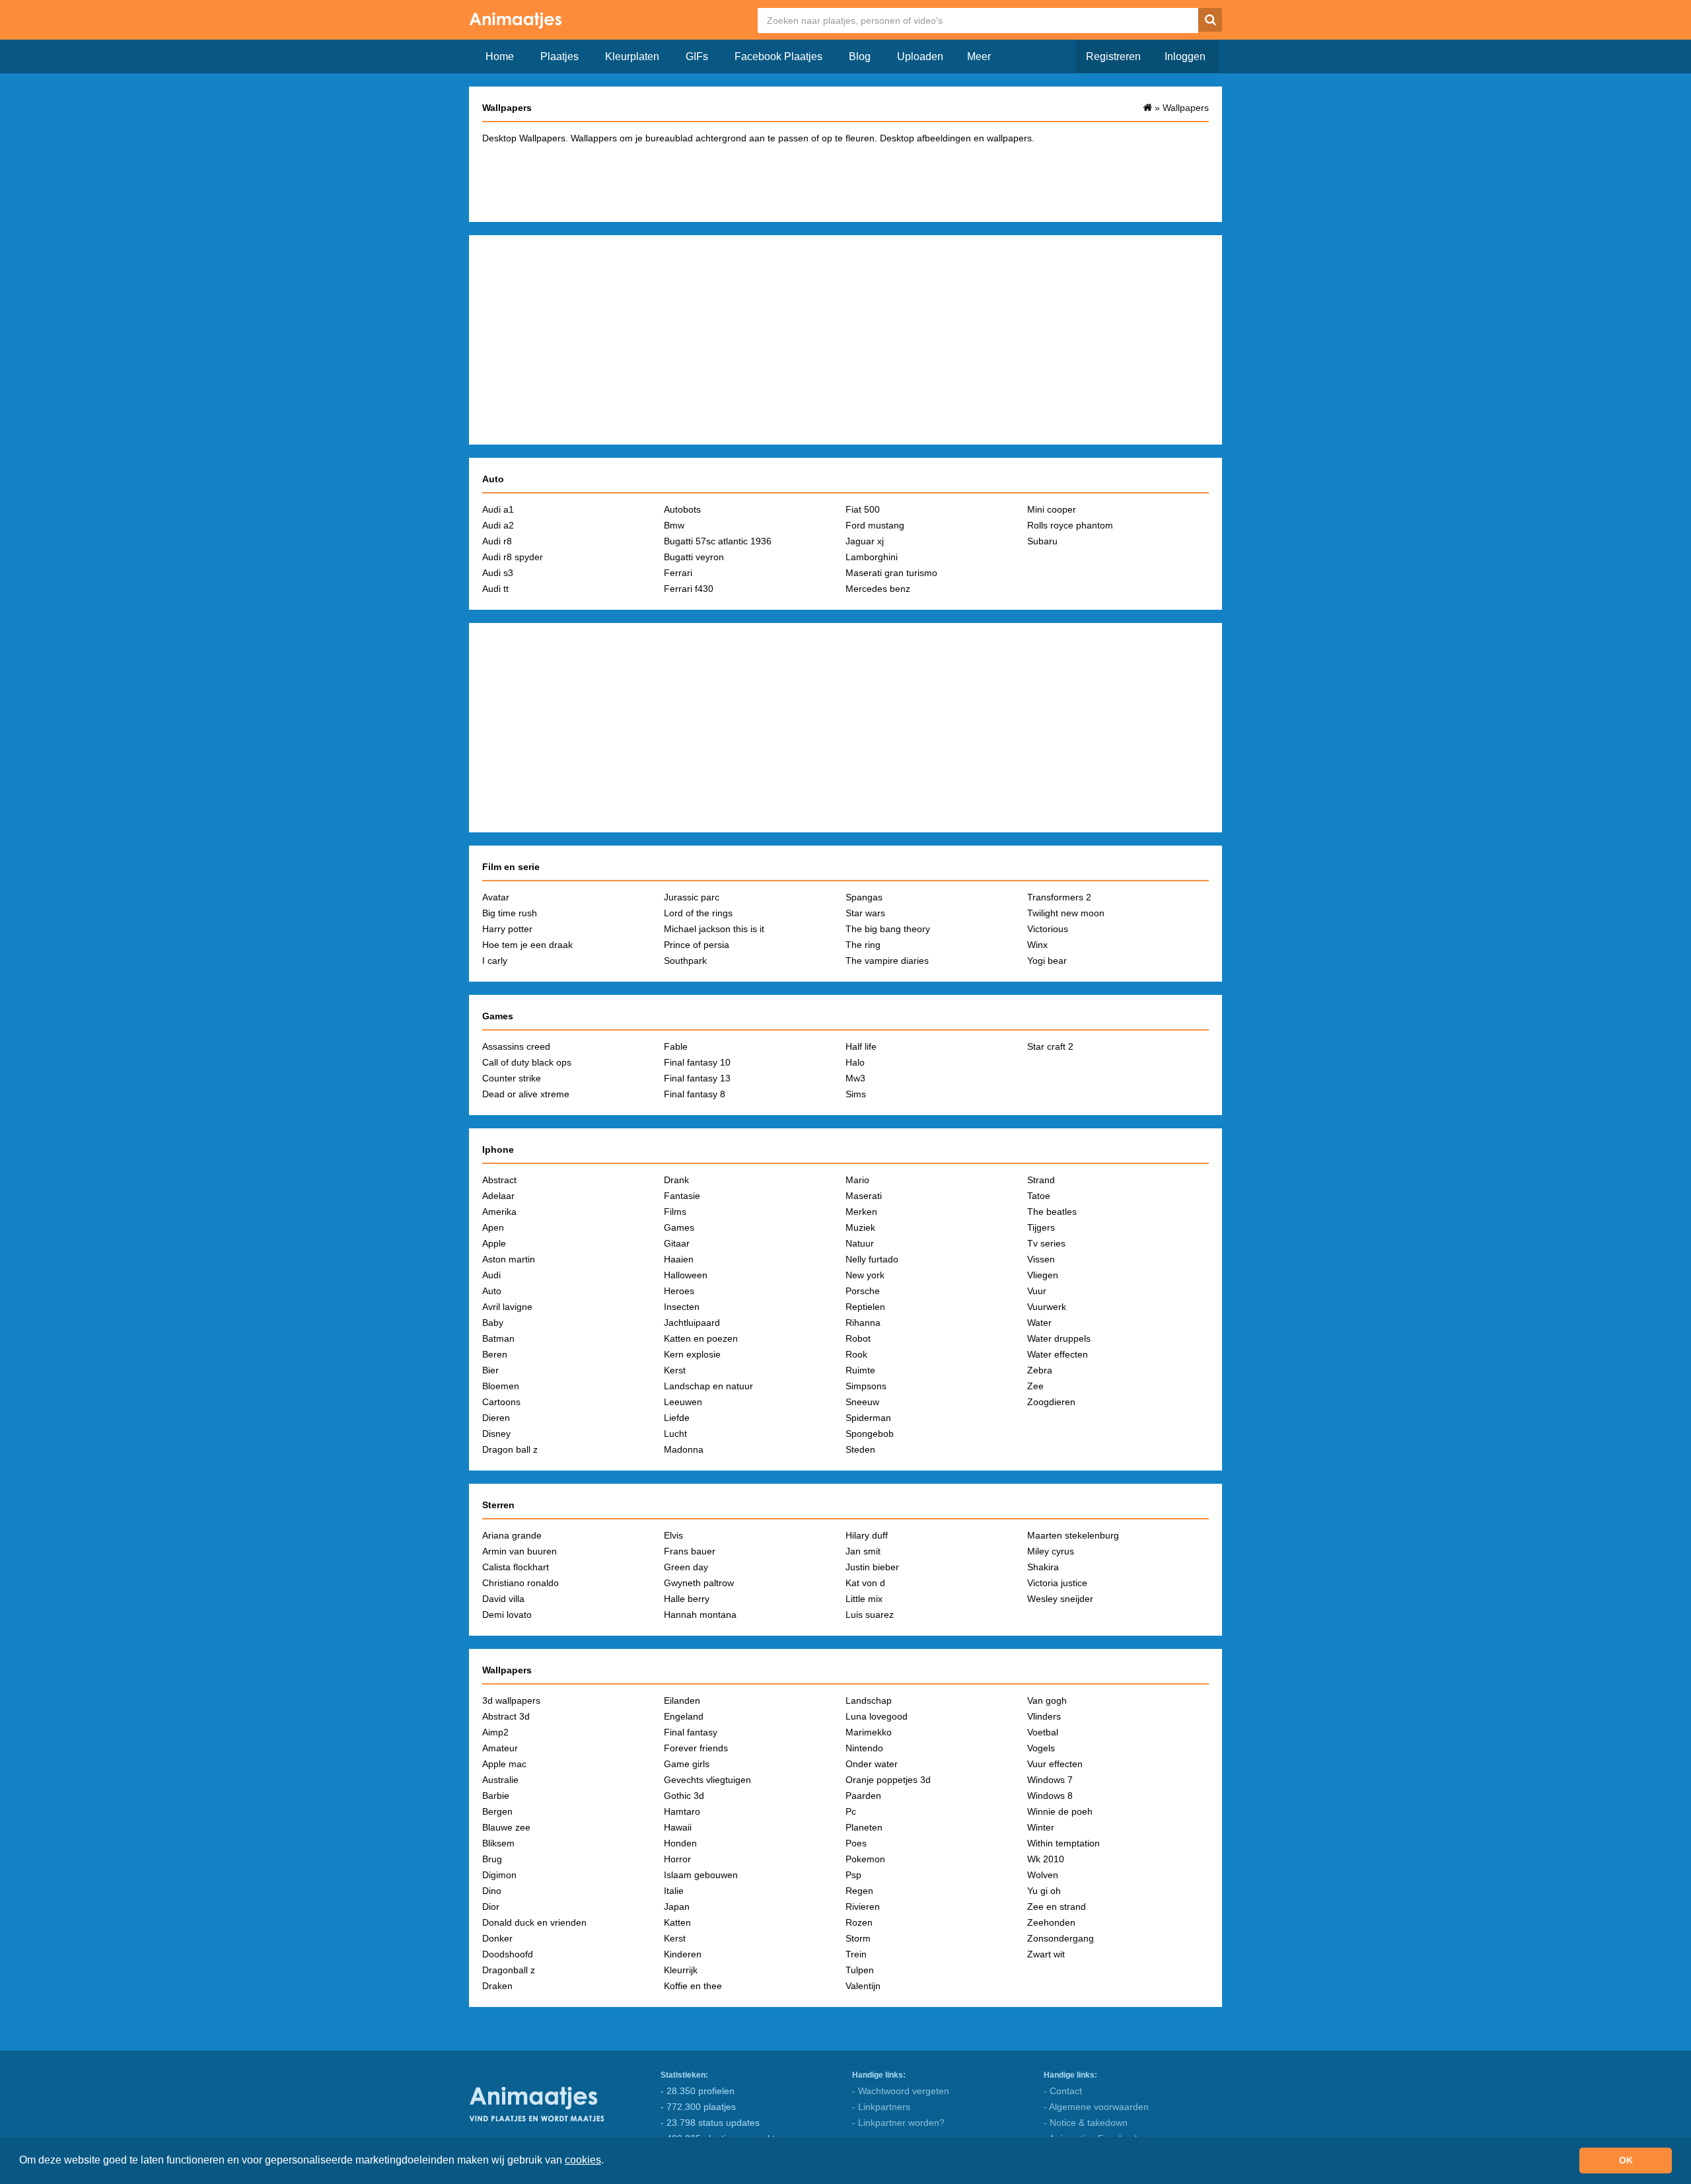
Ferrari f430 (689, 589)
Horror (677, 1859)
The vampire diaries (887, 961)
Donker (497, 1938)
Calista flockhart (516, 1567)
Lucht (675, 1434)
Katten (677, 1922)
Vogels (1041, 1748)
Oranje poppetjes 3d (888, 1780)
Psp (853, 1875)
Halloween (686, 1275)
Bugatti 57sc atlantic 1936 (718, 541)
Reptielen (865, 1307)
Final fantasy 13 (697, 1078)
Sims (856, 1094)
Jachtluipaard (692, 1323)
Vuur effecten (1055, 1764)
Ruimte (860, 1370)
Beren (495, 1354)
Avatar (496, 897)
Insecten (682, 1307)
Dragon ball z (510, 1449)
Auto (492, 1291)
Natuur (860, 1243)
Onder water (872, 1764)
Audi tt (495, 589)
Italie (674, 1891)
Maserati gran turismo (891, 573)
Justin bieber (872, 1567)
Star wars (865, 913)
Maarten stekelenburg (1073, 1535)
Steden (860, 1449)
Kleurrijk (681, 1970)
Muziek (860, 1227)
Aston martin (509, 1259)
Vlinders (1044, 1716)
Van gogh (1047, 1700)
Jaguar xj (865, 541)
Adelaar (498, 1196)
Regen (859, 1891)
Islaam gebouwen (701, 1875)
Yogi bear (1047, 961)
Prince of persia (697, 945)
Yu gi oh (1044, 1891)
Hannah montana (700, 1615)
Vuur (1037, 1291)
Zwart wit (1046, 1954)
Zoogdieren (1051, 1402)
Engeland (684, 1716)
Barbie (496, 1796)
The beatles (1052, 1212)
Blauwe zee (506, 1827)
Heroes (679, 1291)
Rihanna (863, 1323)
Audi (491, 1275)
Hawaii (678, 1827)
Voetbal (1043, 1732)
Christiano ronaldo (521, 1583)
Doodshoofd (508, 1954)
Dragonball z (509, 1970)
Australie (500, 1780)
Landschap (869, 1700)
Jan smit (863, 1551)
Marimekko (869, 1732)
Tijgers (1041, 1227)
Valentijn (863, 1986)
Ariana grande (512, 1535)
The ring (863, 945)
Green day (686, 1567)
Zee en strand (1057, 1907)
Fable (676, 1046)
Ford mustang (875, 525)
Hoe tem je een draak (527, 945)
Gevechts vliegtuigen (707, 1780)
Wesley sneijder (1060, 1599)
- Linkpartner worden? (898, 2123)
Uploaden (920, 56)
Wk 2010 (1046, 1859)
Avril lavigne (507, 1307)
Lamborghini (872, 557)
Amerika (499, 1212)
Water (1039, 1323)
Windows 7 (1050, 1780)
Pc (851, 1811)
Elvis (673, 1535)
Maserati (864, 1196)
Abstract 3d (506, 1716)
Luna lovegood (877, 1716)
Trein (856, 1954)
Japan (677, 1907)
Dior (491, 1907)
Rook (856, 1354)
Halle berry (687, 1599)
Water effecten (1058, 1354)
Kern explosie (692, 1354)
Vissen (1041, 1259)
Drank (676, 1180)
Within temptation (1063, 1843)
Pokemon (865, 1859)
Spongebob (870, 1434)
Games (679, 1227)
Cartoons (501, 1402)
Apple (494, 1243)
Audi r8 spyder (513, 557)
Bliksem (498, 1843)
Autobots (682, 509)
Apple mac (504, 1764)
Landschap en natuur (708, 1386)
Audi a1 (498, 509)
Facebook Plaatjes (778, 56)
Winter (1041, 1827)
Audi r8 (497, 541)
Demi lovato (507, 1615)
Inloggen (1185, 56)
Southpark (685, 961)
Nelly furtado (872, 1259)
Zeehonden (1051, 1922)
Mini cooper (1052, 509)
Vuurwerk (1047, 1307)
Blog (860, 56)
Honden (680, 1843)
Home (500, 56)
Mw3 (855, 1078)
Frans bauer (690, 1551)
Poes (856, 1843)
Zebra (1040, 1370)
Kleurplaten (632, 56)
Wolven (1043, 1875)
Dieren (496, 1418)
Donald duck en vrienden (534, 1922)
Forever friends (696, 1748)
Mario (857, 1180)
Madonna (684, 1449)
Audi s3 (498, 573)
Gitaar (677, 1243)
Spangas (864, 897)
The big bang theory (888, 929)
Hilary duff (867, 1535)
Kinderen (683, 1954)
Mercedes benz (878, 589)
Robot (858, 1338)
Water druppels (1059, 1338)
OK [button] (1626, 2160)
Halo (855, 1062)
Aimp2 (495, 1732)
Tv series (1046, 1243)
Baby (493, 1323)
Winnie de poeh (1060, 1811)
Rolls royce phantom (1070, 525)
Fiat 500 (863, 509)
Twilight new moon (1066, 913)
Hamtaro (682, 1811)
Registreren (1113, 56)
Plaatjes (559, 56)
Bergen (497, 1811)
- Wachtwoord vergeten (901, 2091)
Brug (492, 1859)
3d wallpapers (511, 1700)
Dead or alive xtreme (526, 1094)
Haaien (679, 1259)
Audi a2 (498, 525)
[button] (608, 2162)
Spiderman (868, 1418)
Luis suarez (870, 1615)
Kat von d (865, 1583)
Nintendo (864, 1748)
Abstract (499, 1180)
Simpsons (866, 1386)
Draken (497, 1986)
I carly (495, 961)
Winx (1037, 945)
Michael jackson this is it (714, 929)
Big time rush (510, 913)
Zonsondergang (1061, 1938)
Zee (1035, 1386)
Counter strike (512, 1078)
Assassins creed (516, 1046)
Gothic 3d (684, 1796)
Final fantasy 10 (697, 1062)
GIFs (697, 56)
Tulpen (860, 1970)
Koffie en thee (693, 1986)
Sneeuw (862, 1402)
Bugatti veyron (694, 557)
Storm (858, 1938)
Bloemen (501, 1386)
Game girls (687, 1764)
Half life (861, 1046)
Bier (490, 1370)
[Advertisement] (845, 181)
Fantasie (682, 1196)
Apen (493, 1227)
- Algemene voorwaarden (1096, 2107)
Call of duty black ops (527, 1062)
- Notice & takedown (1086, 2123)
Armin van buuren (520, 1551)
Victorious (1048, 929)
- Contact (1063, 2091)
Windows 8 (1050, 1796)
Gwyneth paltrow (699, 1583)
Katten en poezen (701, 1338)
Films (675, 1212)
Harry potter (507, 929)
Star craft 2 (1050, 1046)
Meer (979, 56)
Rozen (859, 1922)
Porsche (863, 1291)
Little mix (864, 1599)
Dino (492, 1891)
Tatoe (1039, 1196)
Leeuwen (683, 1402)
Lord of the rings (698, 913)
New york (865, 1275)
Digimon (499, 1875)
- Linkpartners (881, 2107)
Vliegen (1043, 1275)
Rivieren (863, 1907)
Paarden (863, 1796)
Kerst (675, 1370)
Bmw (674, 525)
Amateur (500, 1748)
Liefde (677, 1418)
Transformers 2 (1059, 897)
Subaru (1042, 541)
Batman (498, 1338)
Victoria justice (1057, 1583)
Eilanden (682, 1700)
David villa (503, 1599)
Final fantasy (691, 1732)
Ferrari (678, 573)
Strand (1041, 1180)
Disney (496, 1434)
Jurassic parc (692, 897)
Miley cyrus (1051, 1551)
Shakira (1043, 1567)
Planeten (864, 1827)
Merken (861, 1212)
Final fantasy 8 (695, 1094)
